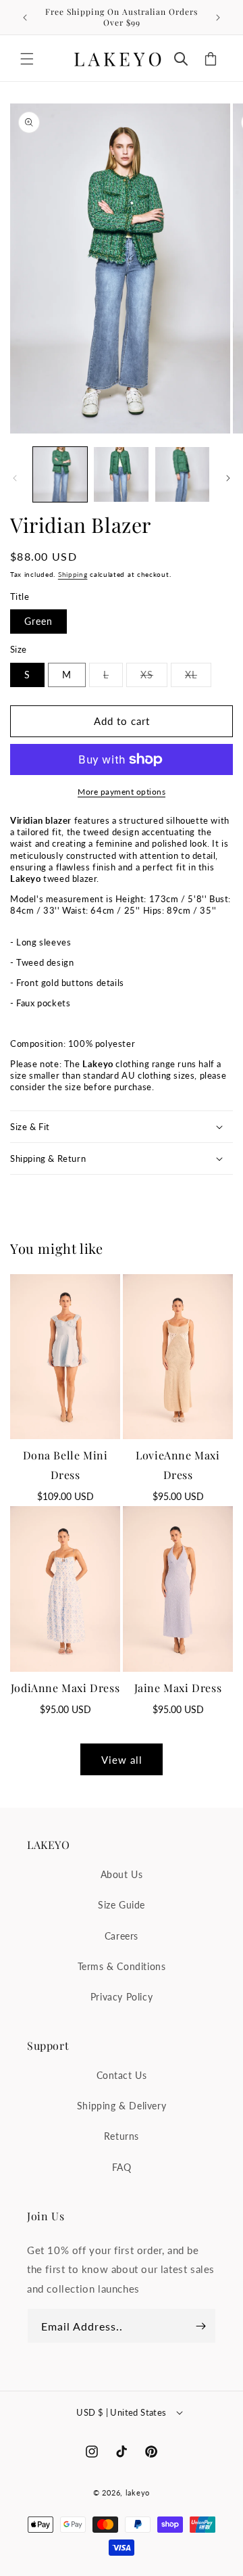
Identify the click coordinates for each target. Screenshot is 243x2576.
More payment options (122, 792)
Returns (122, 2136)
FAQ (122, 2167)
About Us (122, 1874)
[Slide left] (15, 478)
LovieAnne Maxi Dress (178, 1465)
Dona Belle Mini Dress (65, 1465)
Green (38, 621)
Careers (122, 1936)
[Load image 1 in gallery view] (60, 474)
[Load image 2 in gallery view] (121, 474)
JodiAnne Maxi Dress (65, 1688)
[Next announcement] (218, 18)
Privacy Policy (122, 1997)
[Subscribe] (200, 2326)
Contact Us (122, 2075)
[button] (27, 59)
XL (198, 678)
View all (122, 1760)
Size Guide (122, 1905)
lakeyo (138, 2492)
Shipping (73, 574)
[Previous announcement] (25, 18)
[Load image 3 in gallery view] (182, 474)
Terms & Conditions (122, 1966)
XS (154, 678)
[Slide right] (228, 478)
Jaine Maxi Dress (178, 1688)
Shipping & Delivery (122, 2106)
